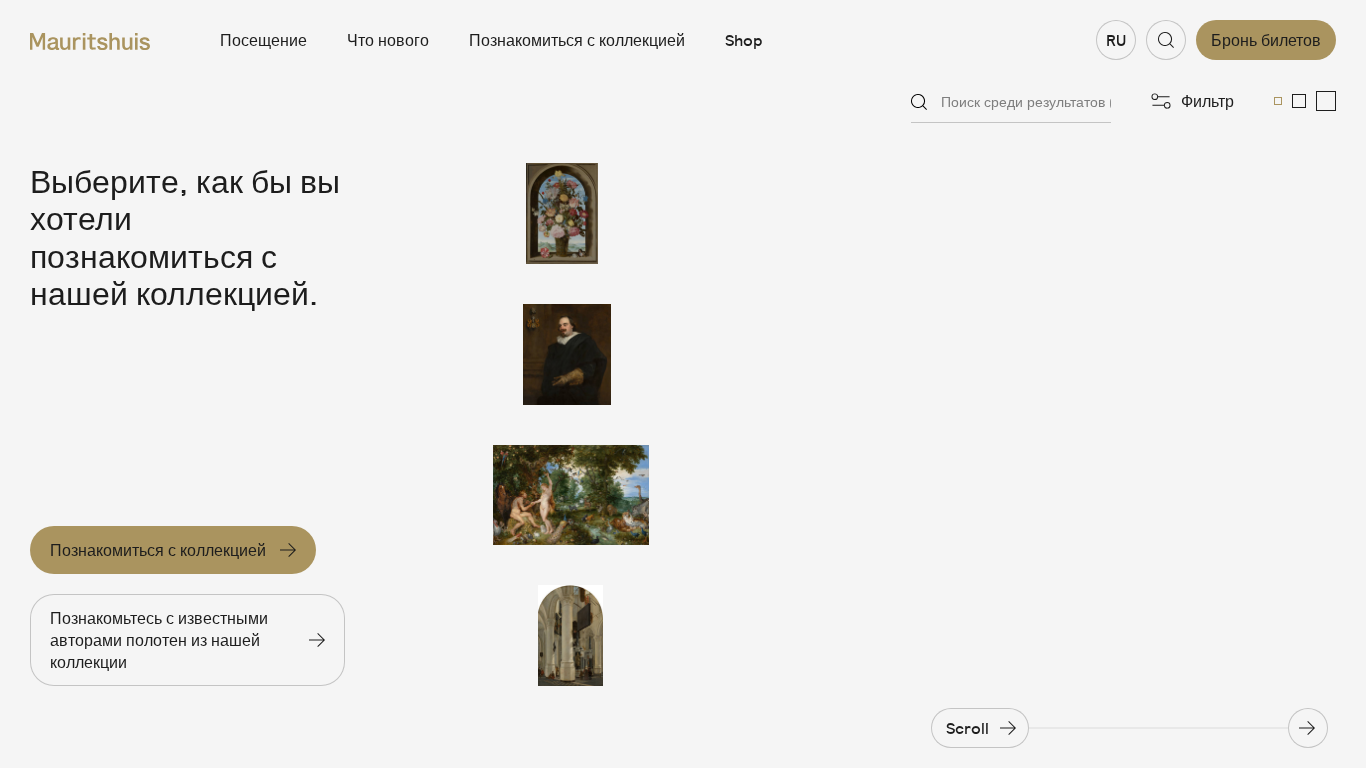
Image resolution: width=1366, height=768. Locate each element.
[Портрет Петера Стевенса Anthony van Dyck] (571, 354)
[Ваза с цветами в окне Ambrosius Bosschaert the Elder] (571, 213)
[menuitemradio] (1278, 101)
